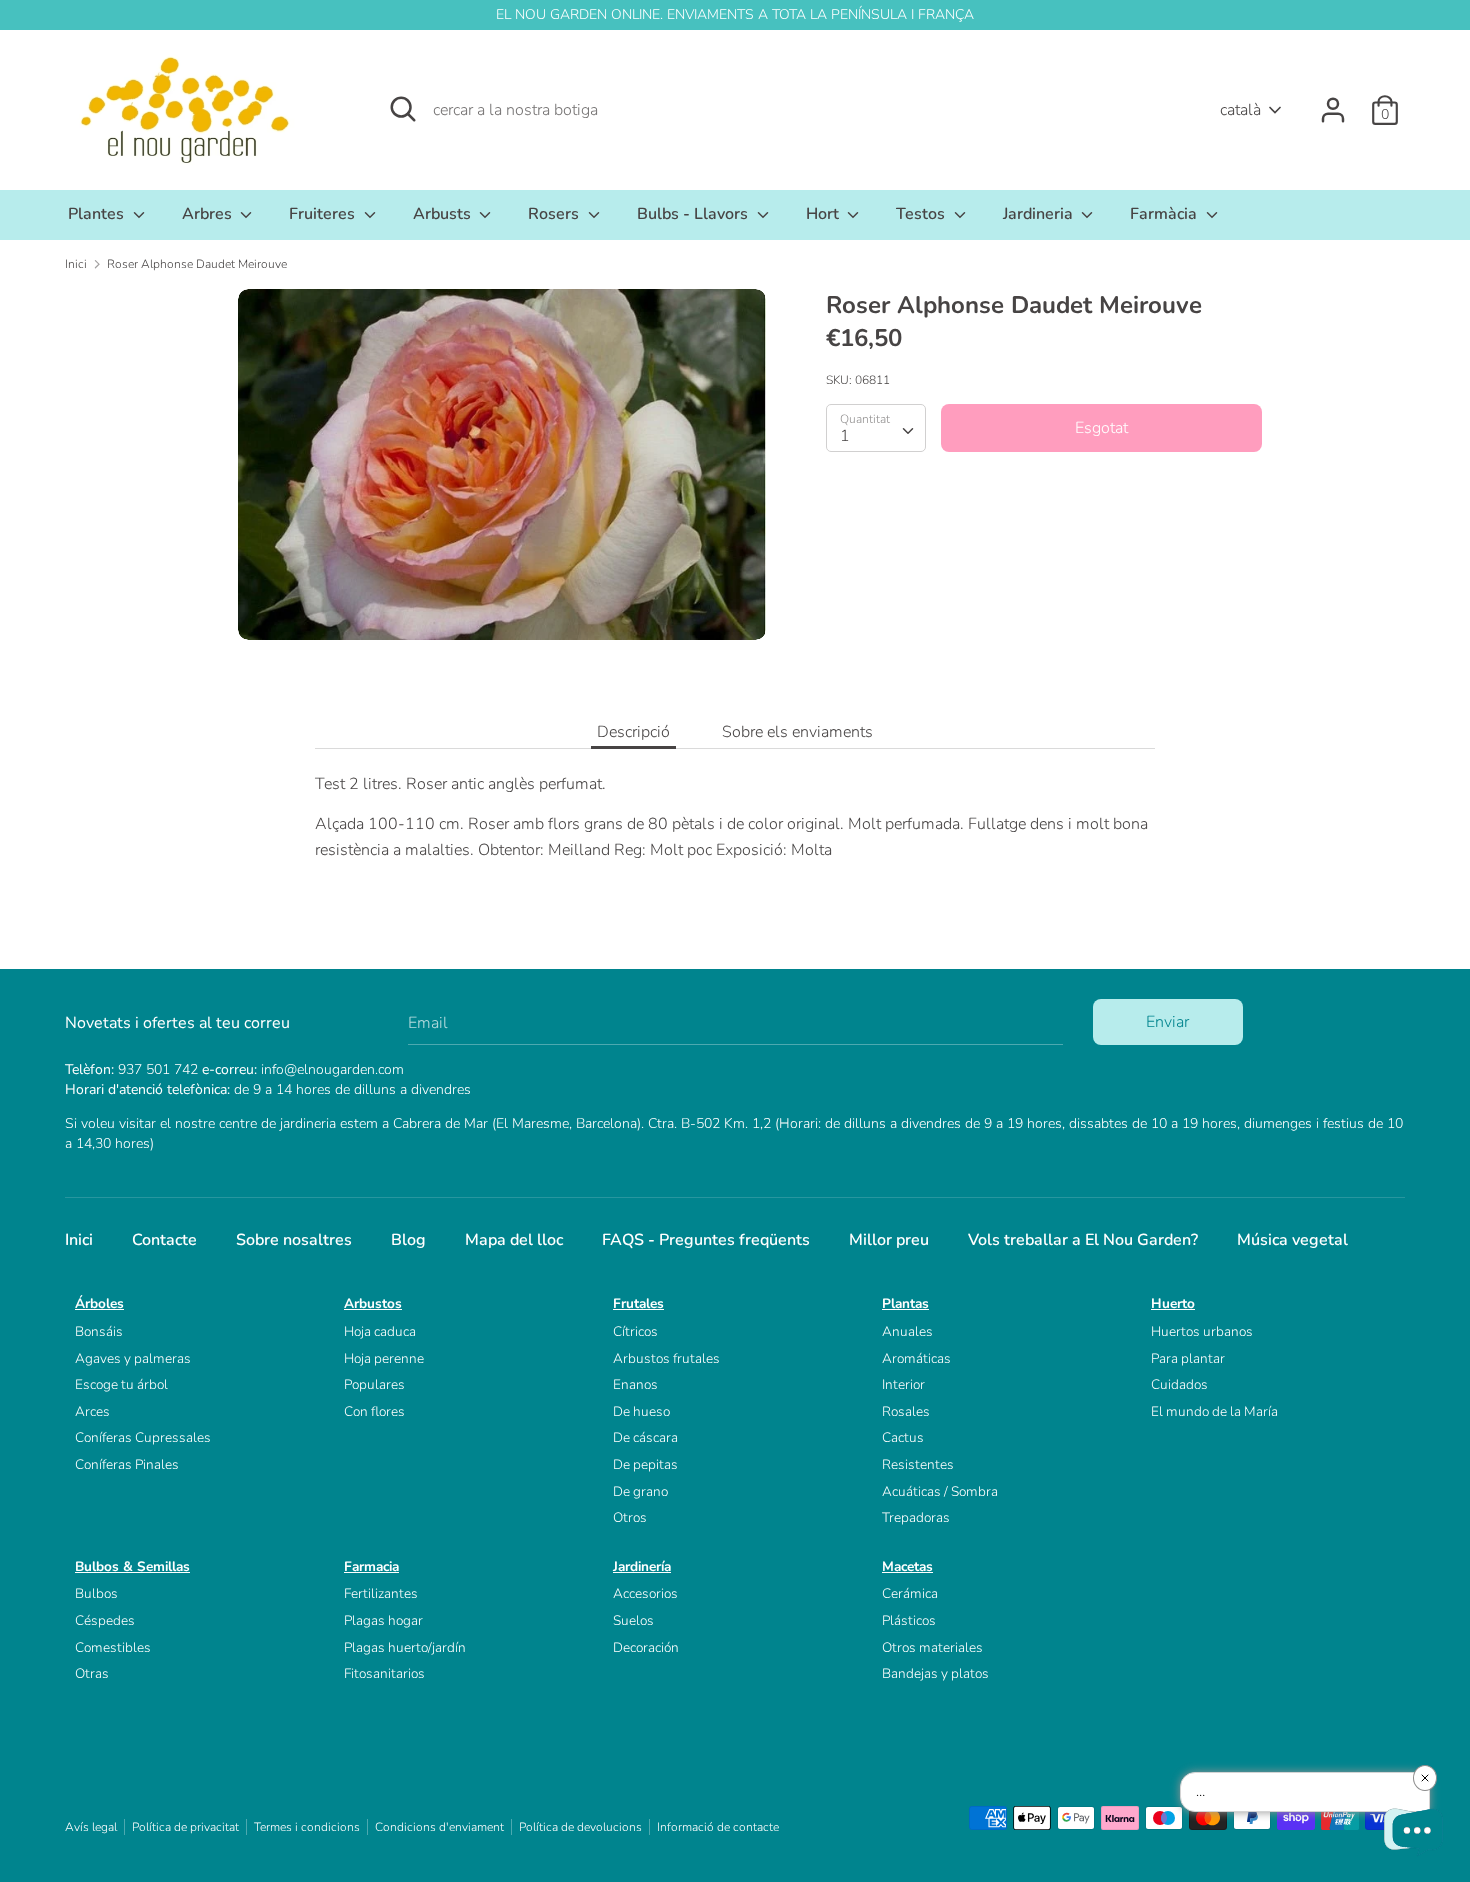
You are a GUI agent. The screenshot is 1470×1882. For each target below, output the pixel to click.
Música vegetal (1292, 1240)
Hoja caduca (380, 1331)
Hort (824, 214)
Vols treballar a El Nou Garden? (1083, 1240)
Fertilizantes (381, 1593)
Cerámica (910, 1593)
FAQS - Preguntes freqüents (706, 1240)
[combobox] (876, 428)
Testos (922, 214)
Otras (92, 1673)
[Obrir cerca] (403, 109)
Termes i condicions (307, 1827)
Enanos (635, 1384)
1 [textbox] (845, 436)
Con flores (374, 1411)
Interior (903, 1384)
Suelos (633, 1620)
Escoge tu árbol (121, 1384)
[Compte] (1333, 102)
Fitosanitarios (384, 1673)
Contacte (164, 1240)
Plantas (905, 1303)
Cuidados (1179, 1384)
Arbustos (373, 1303)
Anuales (907, 1331)
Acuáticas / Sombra (940, 1491)
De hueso (641, 1411)
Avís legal (91, 1827)
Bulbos (96, 1593)
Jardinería (642, 1566)
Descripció (633, 732)
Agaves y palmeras (133, 1358)
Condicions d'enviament (439, 1827)
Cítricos (635, 1331)
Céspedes (105, 1620)
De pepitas (645, 1464)
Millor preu (889, 1240)
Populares (374, 1384)
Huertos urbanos (1202, 1331)
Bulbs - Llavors (694, 214)
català (1240, 110)
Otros (630, 1517)
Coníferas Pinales (127, 1464)
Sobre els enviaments (797, 732)
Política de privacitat (185, 1827)
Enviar (1167, 1022)
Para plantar (1188, 1358)
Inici (79, 1240)
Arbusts (444, 214)
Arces (92, 1411)
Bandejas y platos (935, 1673)
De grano (640, 1491)
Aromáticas (916, 1358)
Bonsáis (99, 1331)
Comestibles (113, 1647)
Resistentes (918, 1464)
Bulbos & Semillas (132, 1566)
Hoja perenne (384, 1358)
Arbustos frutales (666, 1358)
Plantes (98, 214)
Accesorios (645, 1593)
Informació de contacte (718, 1827)
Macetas (907, 1566)
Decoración (646, 1647)
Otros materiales (932, 1647)
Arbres (209, 214)
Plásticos (909, 1620)
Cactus (903, 1437)
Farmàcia (1165, 214)
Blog (408, 1240)
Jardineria (1040, 214)
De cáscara (645, 1437)
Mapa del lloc (514, 1240)
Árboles (99, 1303)
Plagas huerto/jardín (405, 1647)
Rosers (555, 214)
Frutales (638, 1303)
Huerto (1173, 1303)
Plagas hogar (383, 1620)
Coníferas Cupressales (143, 1437)
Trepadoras (916, 1517)
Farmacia (371, 1566)
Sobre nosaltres (294, 1240)
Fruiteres (324, 214)
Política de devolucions (580, 1827)
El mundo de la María (1214, 1411)
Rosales (906, 1411)
